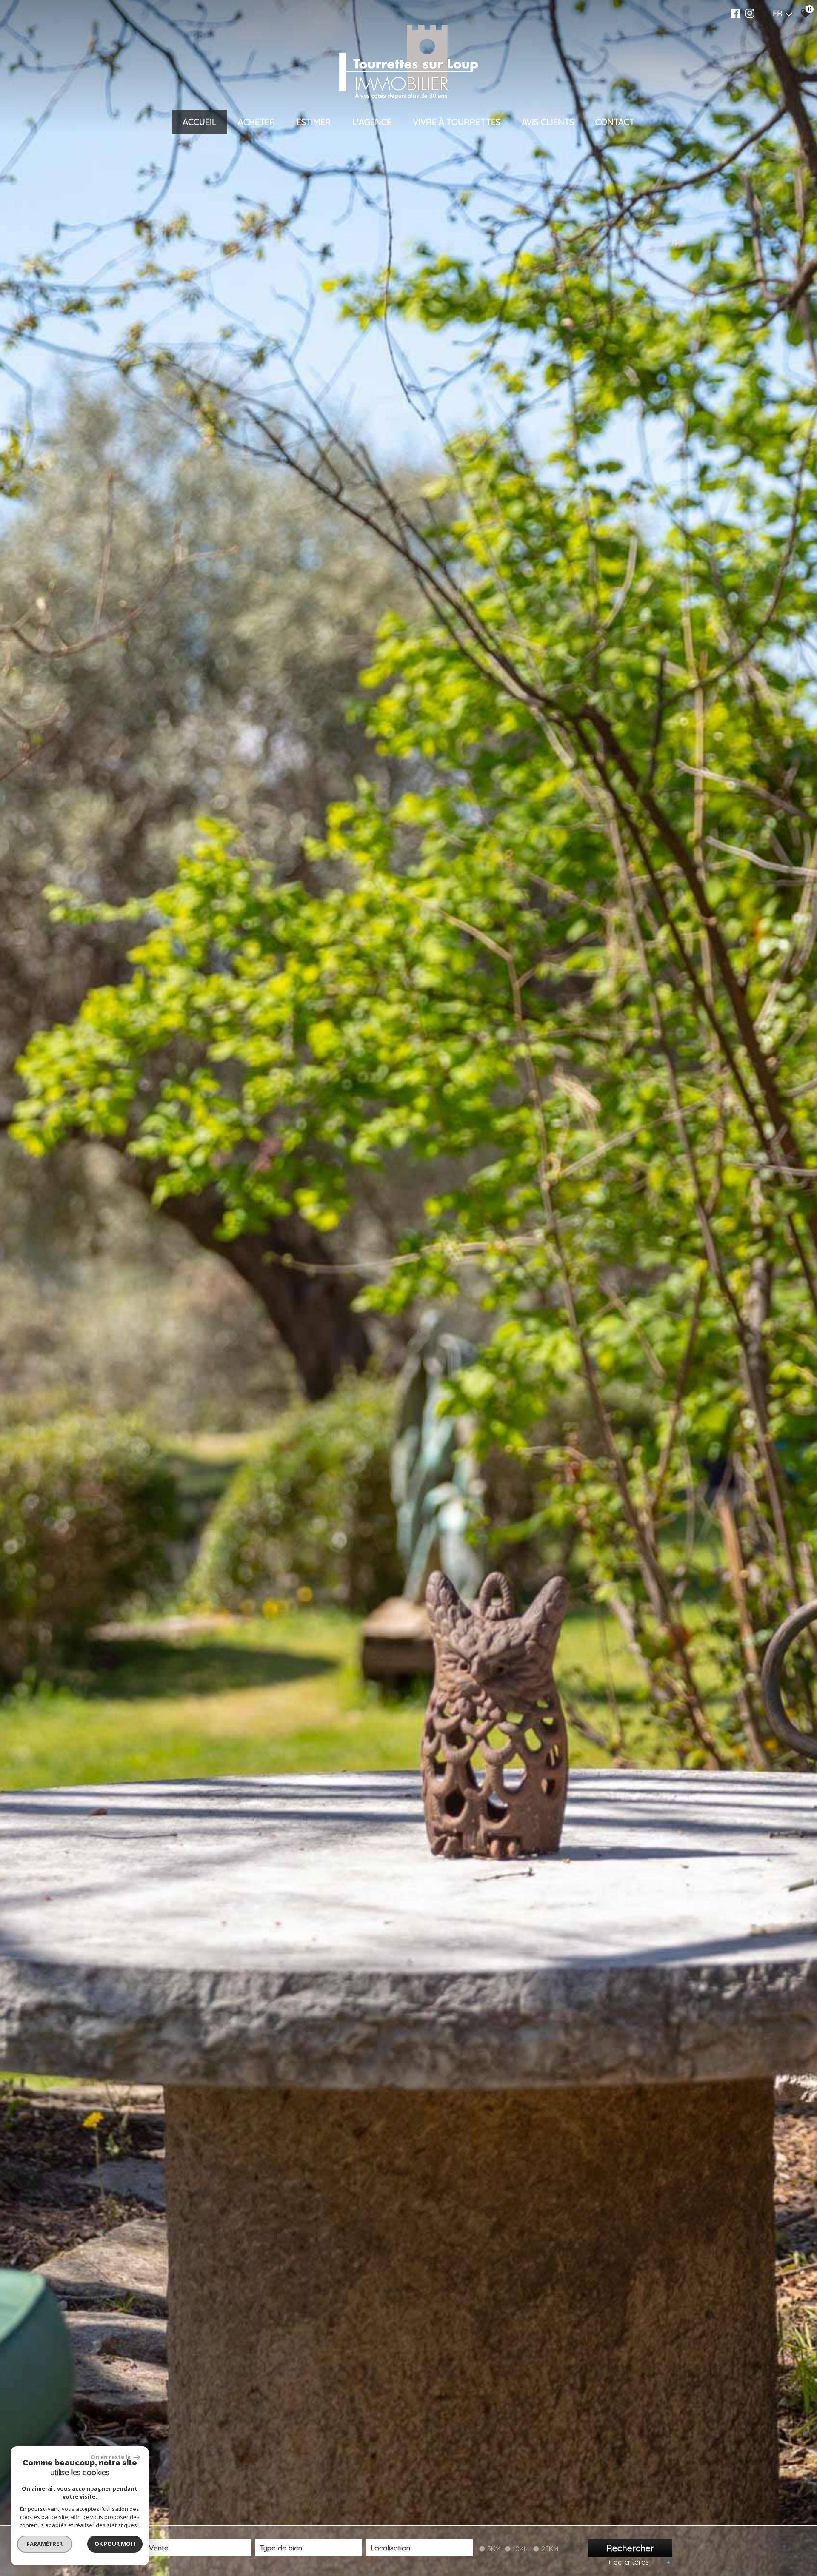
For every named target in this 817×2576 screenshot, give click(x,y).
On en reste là (111, 2457)
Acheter (257, 122)
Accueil (200, 122)
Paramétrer (45, 2544)
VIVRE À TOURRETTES (457, 122)
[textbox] (309, 2548)
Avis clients (548, 122)
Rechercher (630, 2548)
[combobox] (198, 2548)
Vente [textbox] (159, 2548)
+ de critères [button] (639, 2562)
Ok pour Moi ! (115, 2544)
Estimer (314, 122)
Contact (615, 122)
